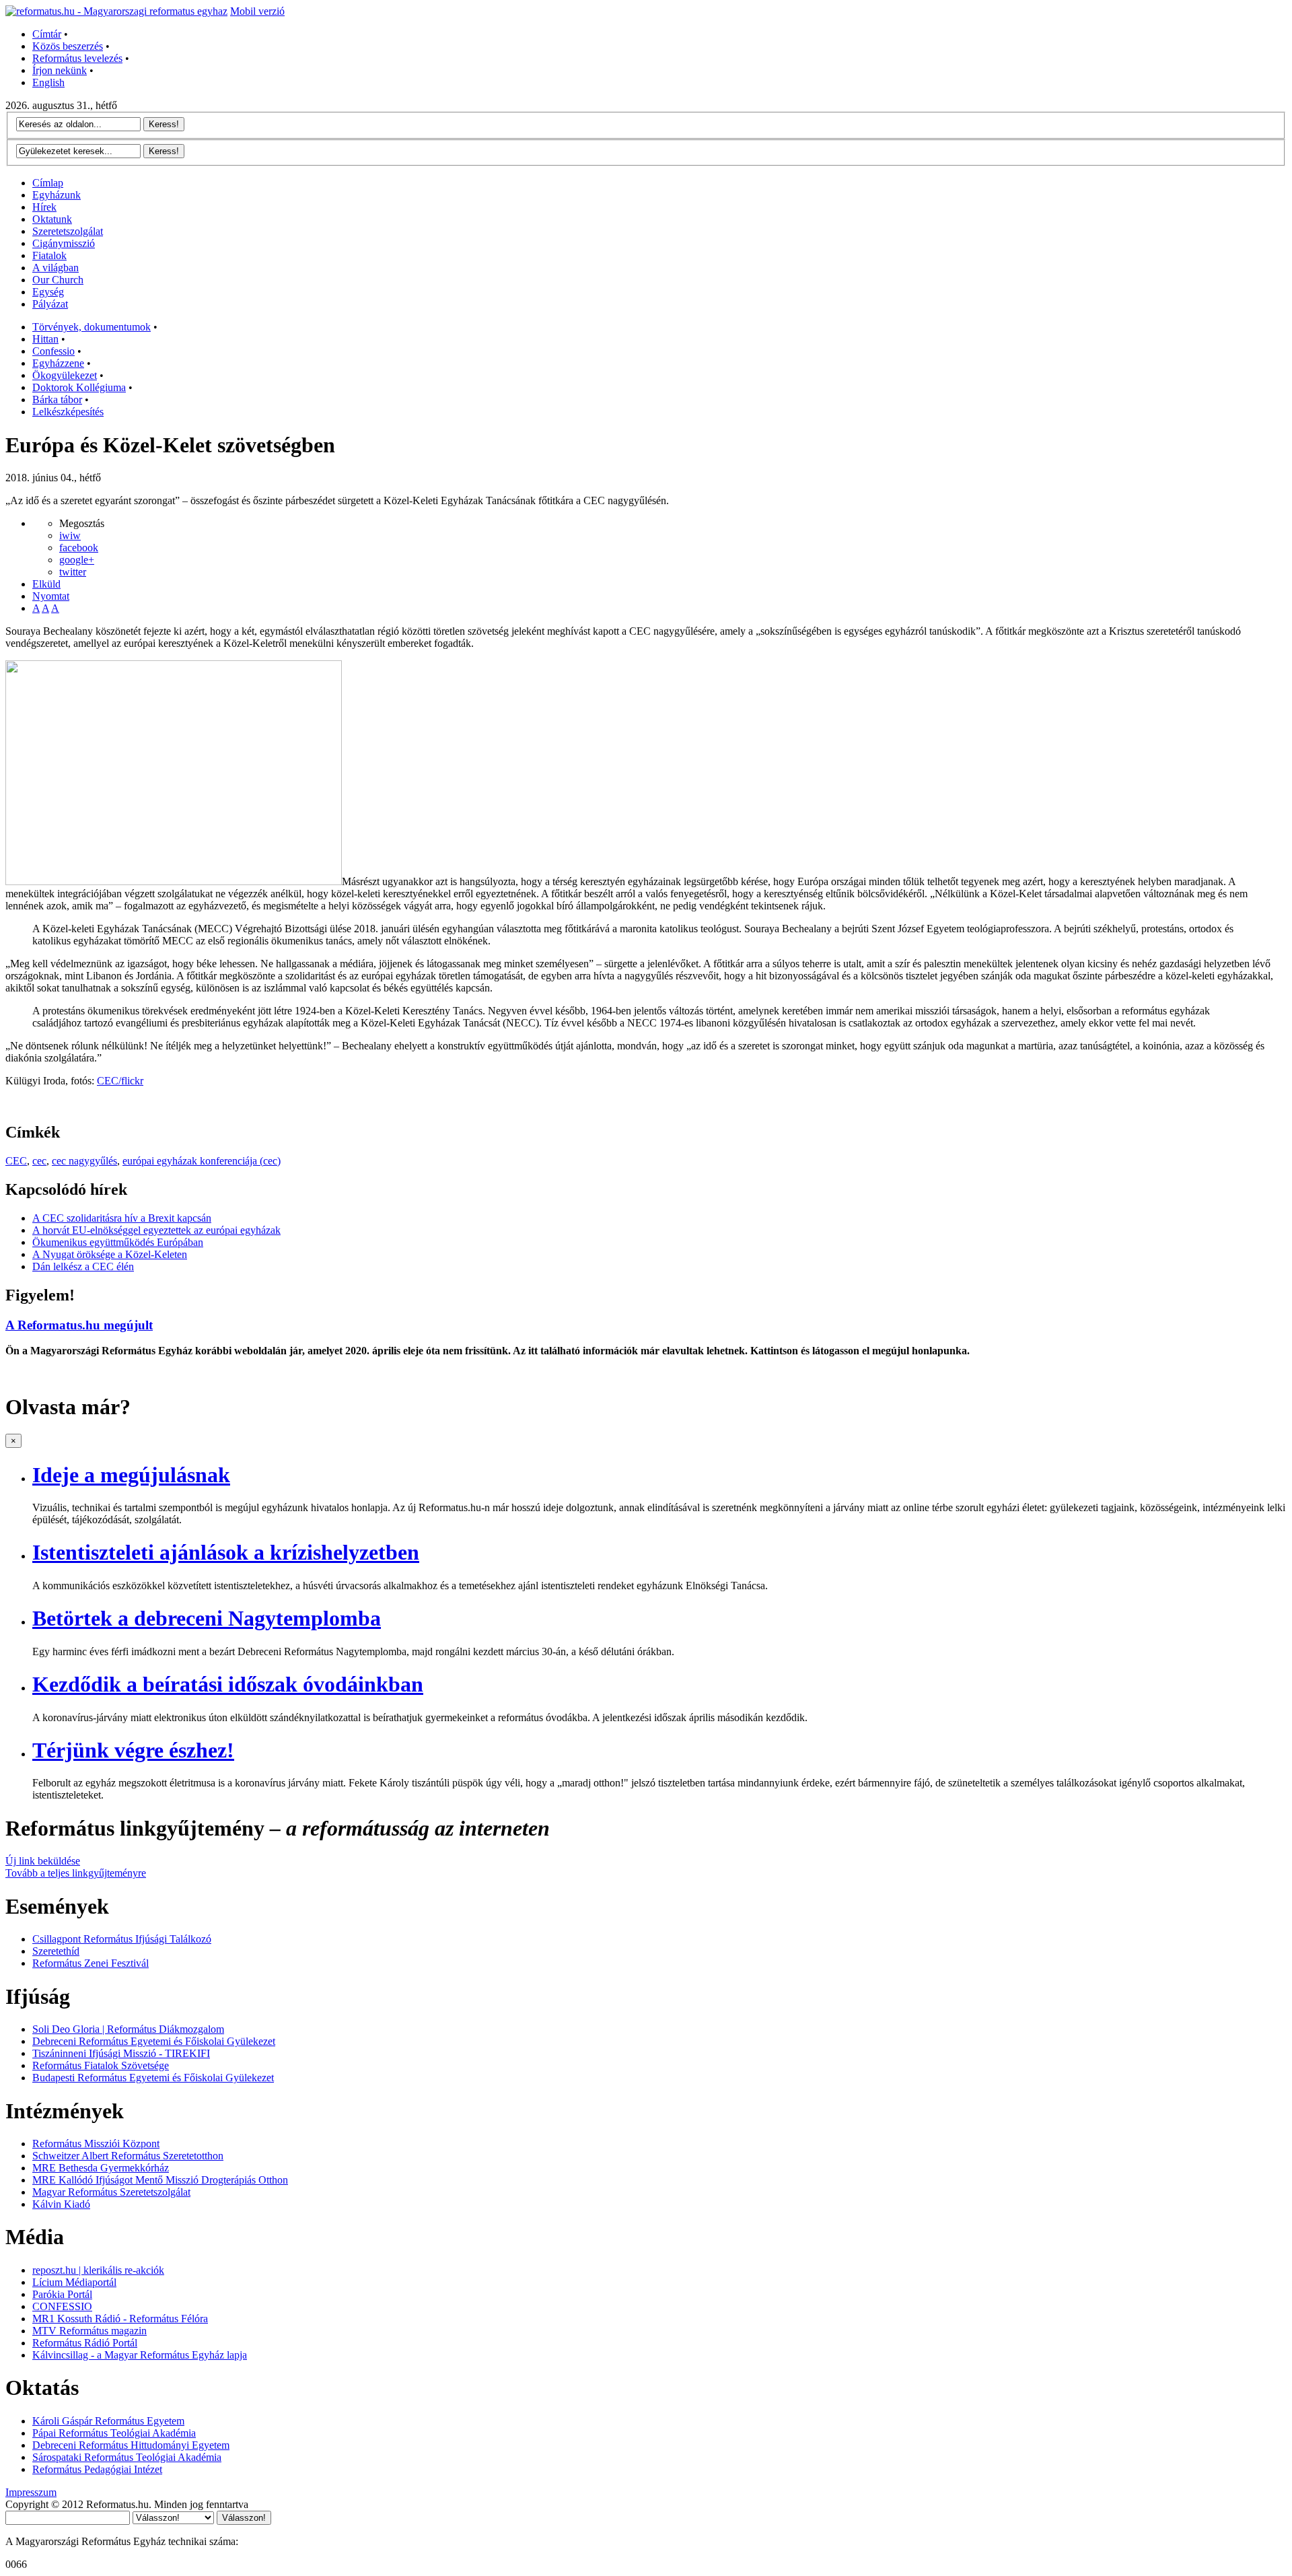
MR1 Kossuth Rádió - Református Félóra (120, 2319)
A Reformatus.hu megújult (79, 1325)
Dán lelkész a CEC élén (83, 1266)
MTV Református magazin (89, 2331)
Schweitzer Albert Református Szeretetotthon (128, 2156)
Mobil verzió (257, 11)
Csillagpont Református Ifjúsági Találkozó (122, 1939)
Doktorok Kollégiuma (79, 387)
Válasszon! (244, 2518)
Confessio (53, 351)
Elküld (46, 584)
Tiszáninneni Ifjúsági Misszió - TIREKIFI (121, 2053)
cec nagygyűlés (84, 1161)
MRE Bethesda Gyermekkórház (101, 2168)
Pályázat (50, 304)
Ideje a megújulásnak (131, 1475)
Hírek (44, 207)
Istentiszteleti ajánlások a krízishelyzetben (226, 1552)
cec (39, 1161)
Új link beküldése (43, 1861)
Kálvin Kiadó (61, 2204)
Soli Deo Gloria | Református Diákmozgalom (128, 2029)
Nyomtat (51, 596)
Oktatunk (52, 219)
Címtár (47, 34)
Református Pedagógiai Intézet (97, 2469)
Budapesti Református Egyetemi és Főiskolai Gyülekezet (153, 2078)
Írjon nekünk (60, 70)
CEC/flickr (120, 1081)
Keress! (164, 124)
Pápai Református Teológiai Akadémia (114, 2433)
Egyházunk (57, 195)
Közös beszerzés (68, 46)
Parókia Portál (62, 2294)
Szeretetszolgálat (68, 231)
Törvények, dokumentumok (92, 327)
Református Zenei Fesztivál (91, 1963)
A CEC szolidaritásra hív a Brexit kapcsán (122, 1218)
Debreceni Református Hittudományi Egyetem (131, 2445)
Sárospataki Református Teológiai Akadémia (127, 2457)
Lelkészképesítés (68, 412)
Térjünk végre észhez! (133, 1750)
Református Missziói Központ (96, 2144)
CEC (16, 1161)
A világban (56, 268)
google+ (77, 560)
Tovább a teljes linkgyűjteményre (76, 1873)
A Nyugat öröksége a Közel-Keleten (110, 1254)
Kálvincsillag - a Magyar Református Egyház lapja (140, 2355)
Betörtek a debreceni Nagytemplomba (207, 1618)
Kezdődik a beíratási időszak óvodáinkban (228, 1684)
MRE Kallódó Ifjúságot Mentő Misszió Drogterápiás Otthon (160, 2180)
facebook (79, 548)
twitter (73, 572)
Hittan (45, 339)
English (48, 82)
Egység (48, 292)
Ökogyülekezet (65, 375)
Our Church (58, 280)
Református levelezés (77, 58)
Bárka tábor (57, 399)
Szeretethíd (56, 1951)
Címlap (48, 183)
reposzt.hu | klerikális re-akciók (98, 2270)
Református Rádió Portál (85, 2343)
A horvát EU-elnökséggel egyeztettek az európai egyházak (156, 1230)
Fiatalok (49, 255)
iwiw (70, 535)
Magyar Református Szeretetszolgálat (111, 2192)
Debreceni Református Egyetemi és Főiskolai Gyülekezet (154, 2041)
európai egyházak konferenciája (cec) (202, 1161)
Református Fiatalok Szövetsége (101, 2065)
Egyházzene (58, 363)
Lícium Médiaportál (74, 2282)
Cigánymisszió (64, 243)
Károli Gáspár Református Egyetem (108, 2421)
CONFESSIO (62, 2306)
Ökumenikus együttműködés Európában (118, 1242)
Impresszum (31, 2492)
